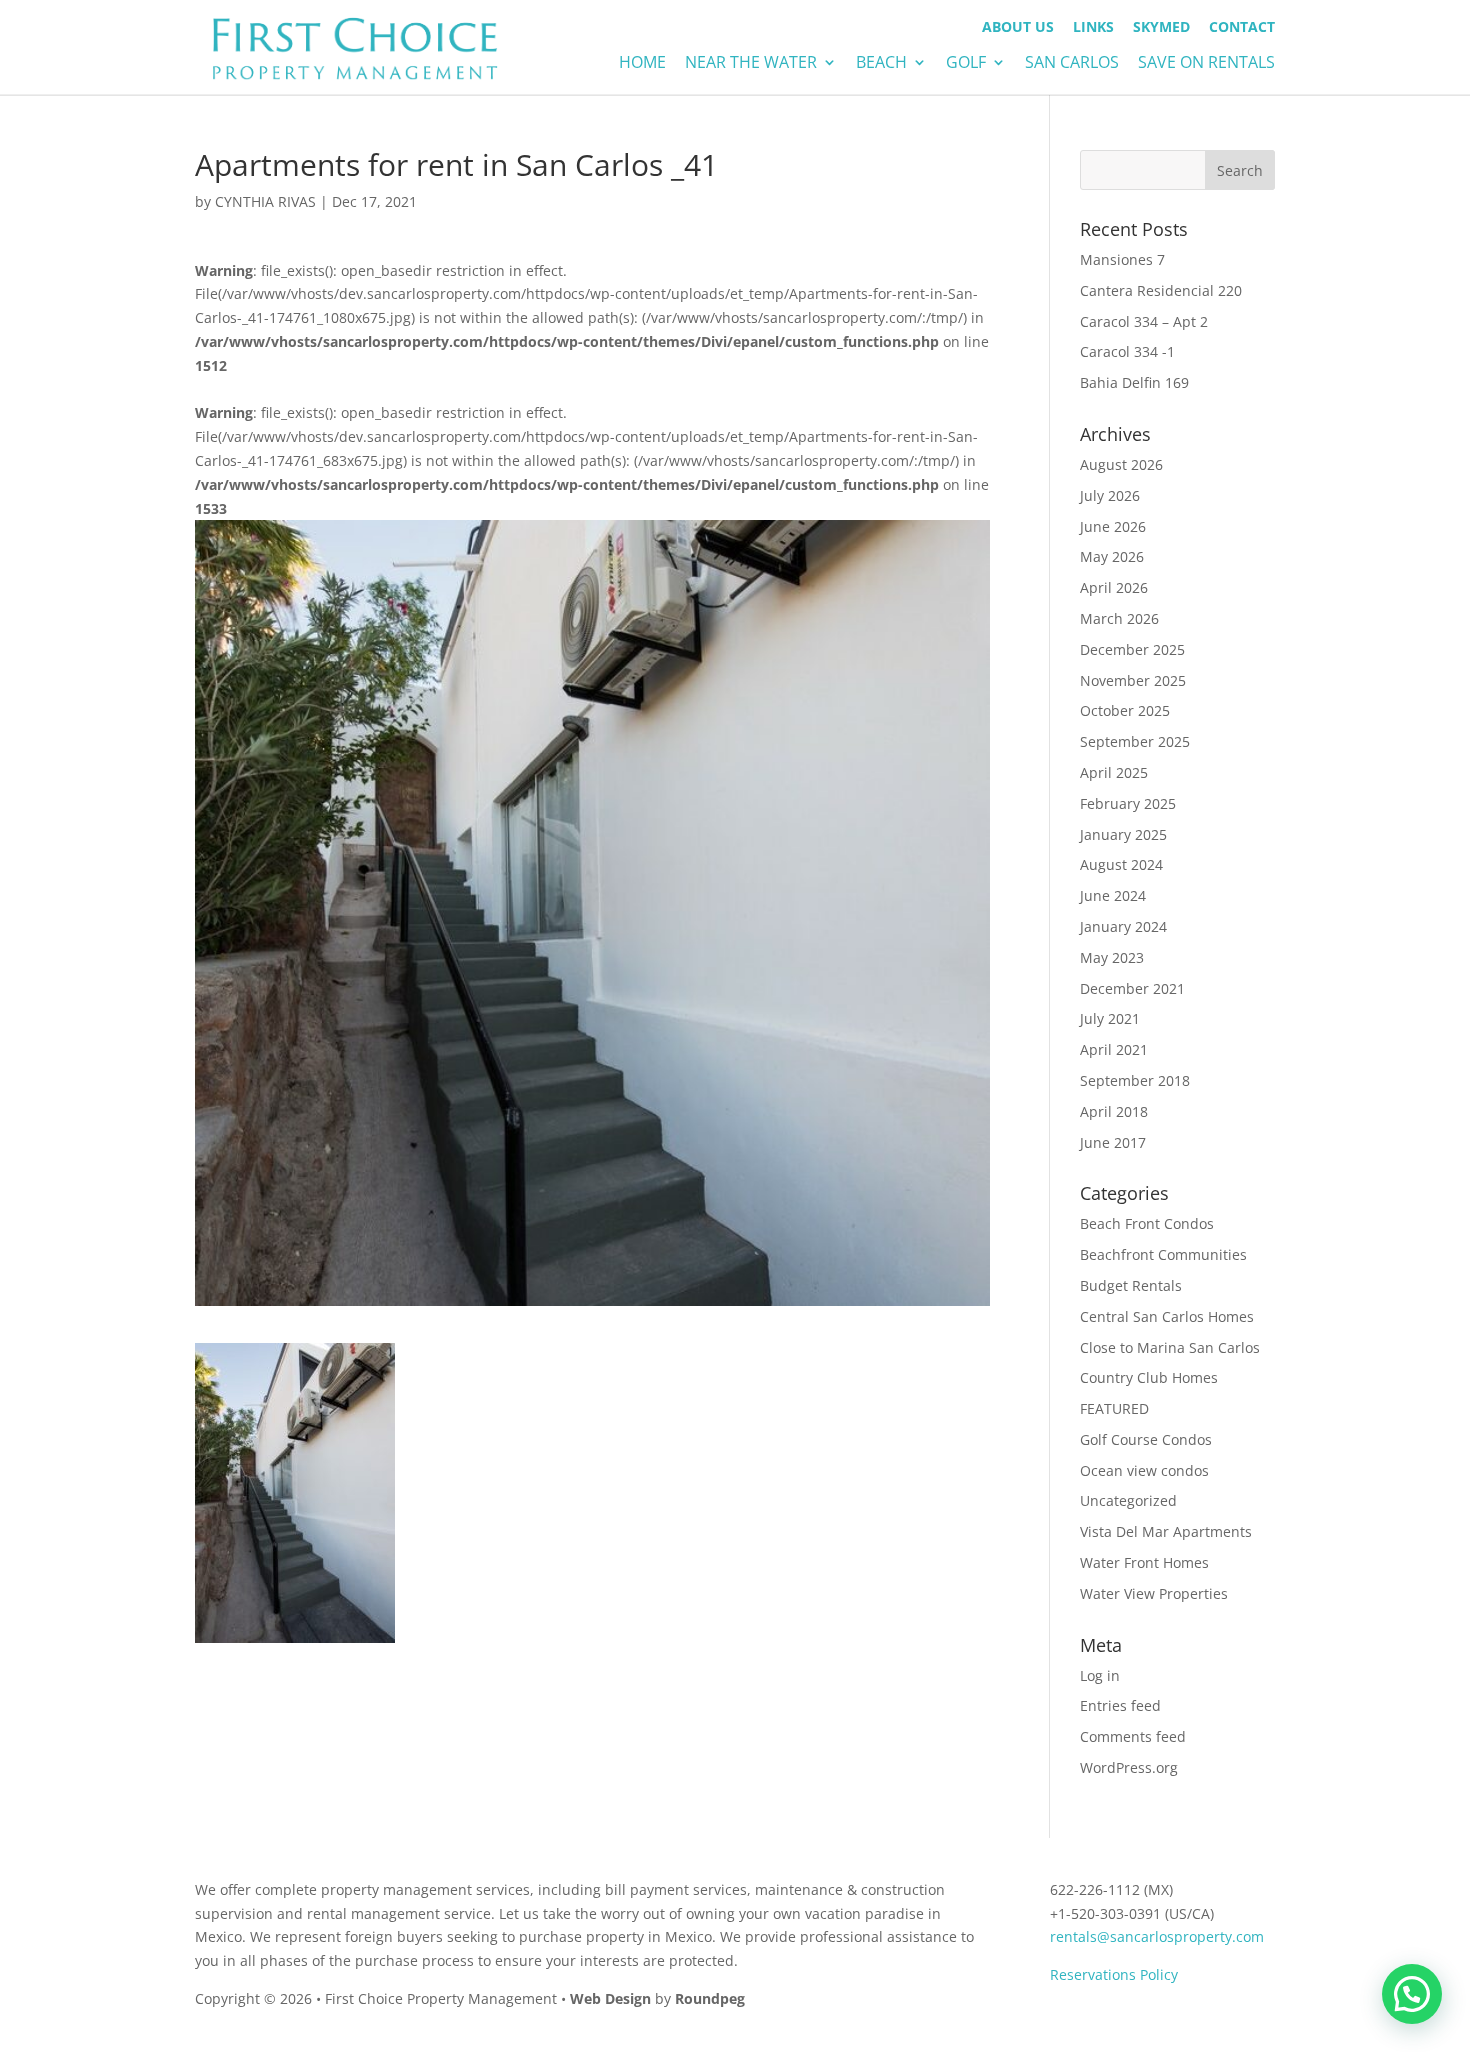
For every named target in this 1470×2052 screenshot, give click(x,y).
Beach (881, 64)
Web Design (610, 1998)
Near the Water (751, 64)
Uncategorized (1128, 1500)
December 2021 (1132, 988)
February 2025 (1128, 803)
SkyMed (1161, 28)
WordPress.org (1129, 1767)
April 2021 (1114, 1049)
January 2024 (1123, 926)
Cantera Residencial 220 (1161, 290)
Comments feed (1133, 1736)
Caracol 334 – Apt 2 (1144, 321)
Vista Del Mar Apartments (1166, 1531)
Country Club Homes (1149, 1377)
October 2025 (1125, 710)
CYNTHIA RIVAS (265, 201)
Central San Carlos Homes (1167, 1316)
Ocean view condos (1144, 1470)
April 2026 (1114, 587)
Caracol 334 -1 (1127, 351)
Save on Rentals (1206, 64)
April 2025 (1114, 772)
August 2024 (1121, 864)
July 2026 (1110, 495)
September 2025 (1135, 741)
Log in (1100, 1675)
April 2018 (1114, 1111)
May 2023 (1112, 957)
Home (642, 64)
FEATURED (1114, 1408)
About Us (1018, 28)
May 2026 (1112, 556)
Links (1093, 28)
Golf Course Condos (1146, 1439)
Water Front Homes (1144, 1562)
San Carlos (1072, 64)
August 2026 (1121, 464)
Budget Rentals (1131, 1285)
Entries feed (1120, 1705)
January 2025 (1123, 834)
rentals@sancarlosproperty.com (1157, 1936)
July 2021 (1110, 1018)
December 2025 (1132, 649)
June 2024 (1113, 895)
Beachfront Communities (1163, 1254)
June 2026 (1113, 526)
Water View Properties (1154, 1593)
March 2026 (1119, 618)
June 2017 (1113, 1142)
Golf (966, 64)
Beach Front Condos (1147, 1223)
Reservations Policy (1114, 1974)
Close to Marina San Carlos (1170, 1347)
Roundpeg (710, 1998)
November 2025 (1133, 680)
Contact (1242, 28)
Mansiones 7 (1122, 259)
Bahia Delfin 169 (1134, 382)
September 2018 (1135, 1080)
